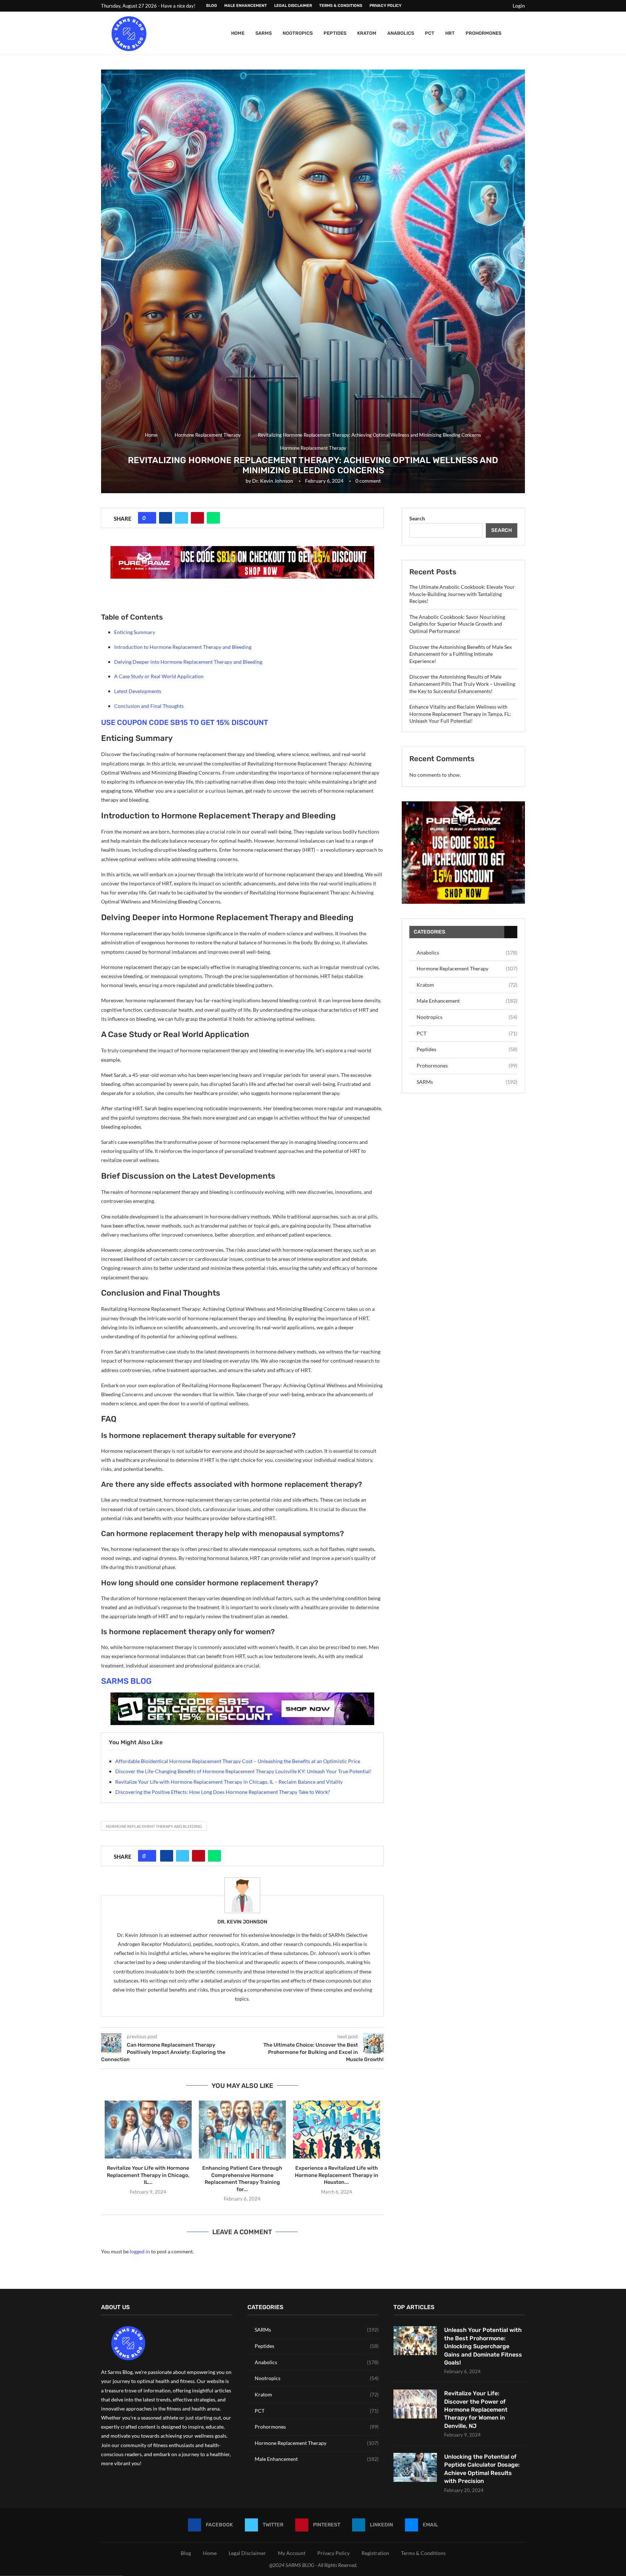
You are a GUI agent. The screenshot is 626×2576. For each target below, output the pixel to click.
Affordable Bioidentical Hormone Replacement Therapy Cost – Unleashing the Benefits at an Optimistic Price (238, 1761)
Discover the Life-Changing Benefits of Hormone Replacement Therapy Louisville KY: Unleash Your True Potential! (243, 1771)
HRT (450, 33)
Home (238, 33)
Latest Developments (138, 691)
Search (417, 518)
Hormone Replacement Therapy (208, 435)
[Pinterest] (484, 6)
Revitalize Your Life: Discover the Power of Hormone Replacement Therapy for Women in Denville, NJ (476, 2410)
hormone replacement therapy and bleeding (154, 1826)
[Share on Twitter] (181, 518)
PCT (430, 33)
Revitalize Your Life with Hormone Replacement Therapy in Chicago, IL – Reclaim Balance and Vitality (229, 1782)
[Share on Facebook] (166, 518)
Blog (212, 6)
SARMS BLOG (126, 1681)
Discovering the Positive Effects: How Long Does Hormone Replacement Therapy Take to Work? (223, 1792)
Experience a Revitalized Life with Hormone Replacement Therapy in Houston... (337, 2175)
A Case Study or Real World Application (159, 676)
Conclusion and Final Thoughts (149, 706)
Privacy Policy (385, 6)
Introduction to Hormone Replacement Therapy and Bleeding (183, 647)
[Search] (521, 33)
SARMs (264, 33)
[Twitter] (476, 6)
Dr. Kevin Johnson (273, 481)
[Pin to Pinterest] (197, 518)
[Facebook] (468, 6)
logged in (140, 2251)
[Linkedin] (493, 6)
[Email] (501, 6)
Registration (375, 2553)
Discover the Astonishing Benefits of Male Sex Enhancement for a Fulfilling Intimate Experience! (461, 654)
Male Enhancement (246, 6)
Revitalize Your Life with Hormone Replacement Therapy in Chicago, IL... (148, 2175)
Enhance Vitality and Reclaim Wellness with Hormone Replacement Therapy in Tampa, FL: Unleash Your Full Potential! (460, 714)
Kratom (367, 33)
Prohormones (483, 33)
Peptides (335, 33)
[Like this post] (150, 518)
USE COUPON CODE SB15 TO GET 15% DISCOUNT (185, 722)
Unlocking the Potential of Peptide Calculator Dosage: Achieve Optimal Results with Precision (482, 2469)
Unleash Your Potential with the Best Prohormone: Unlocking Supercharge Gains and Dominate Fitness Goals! (483, 2346)
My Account (292, 2553)
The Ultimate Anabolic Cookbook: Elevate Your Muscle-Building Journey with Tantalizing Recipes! (462, 594)
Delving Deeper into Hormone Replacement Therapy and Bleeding (188, 662)
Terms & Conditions (341, 6)
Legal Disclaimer (293, 6)
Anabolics (401, 33)
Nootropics (298, 33)
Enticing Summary (135, 632)
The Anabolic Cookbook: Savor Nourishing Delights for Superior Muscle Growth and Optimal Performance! (457, 624)
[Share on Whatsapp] (213, 518)
